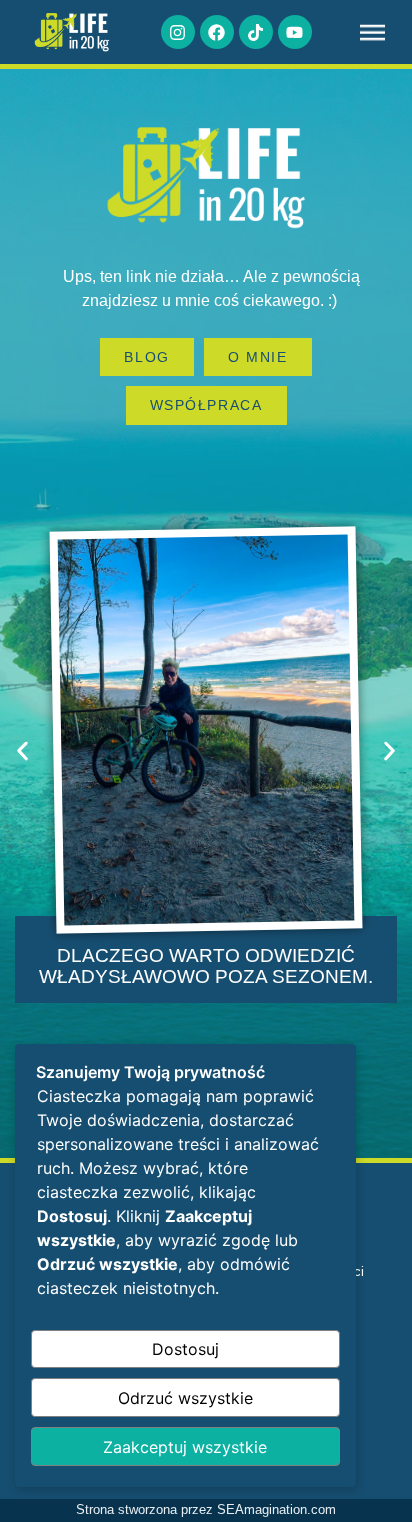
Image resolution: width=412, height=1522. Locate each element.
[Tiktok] (256, 32)
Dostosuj (185, 1349)
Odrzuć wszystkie (185, 1398)
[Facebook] (217, 32)
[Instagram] (178, 32)
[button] (22, 751)
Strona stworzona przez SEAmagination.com (206, 1509)
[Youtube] (295, 32)
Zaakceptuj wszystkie (185, 1447)
